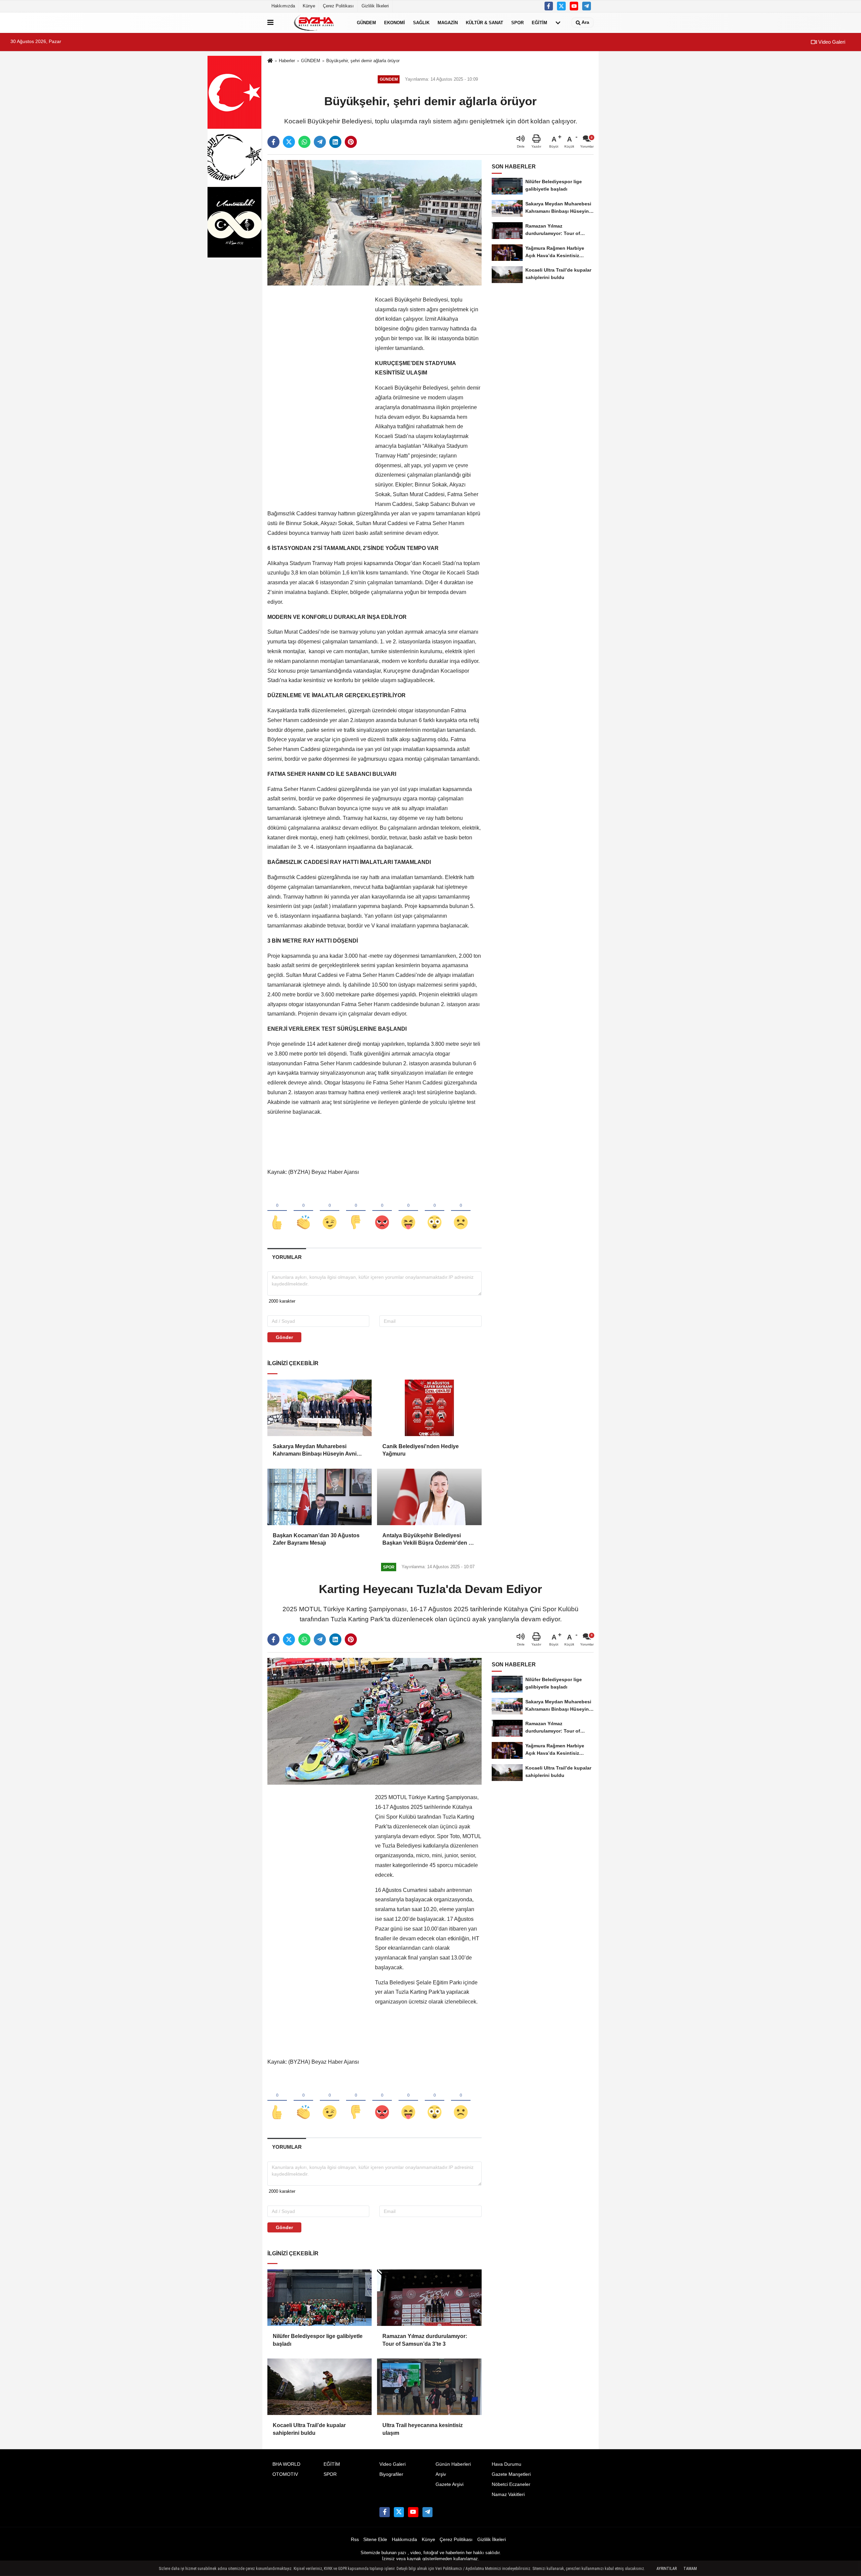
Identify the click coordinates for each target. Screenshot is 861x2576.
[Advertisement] (318, 396)
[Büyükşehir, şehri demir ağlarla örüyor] (375, 223)
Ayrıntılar (667, 2569)
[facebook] (273, 142)
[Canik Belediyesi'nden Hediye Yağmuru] (429, 1408)
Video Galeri (831, 42)
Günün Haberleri (453, 2464)
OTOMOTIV (285, 2474)
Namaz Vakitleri (508, 2494)
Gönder (284, 1337)
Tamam (690, 2569)
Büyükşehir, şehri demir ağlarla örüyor (363, 61)
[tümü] (558, 23)
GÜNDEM (366, 22)
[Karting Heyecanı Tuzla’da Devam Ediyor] (375, 1721)
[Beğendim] (277, 1211)
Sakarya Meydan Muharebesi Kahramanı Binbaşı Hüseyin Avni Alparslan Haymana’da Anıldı (315, 1451)
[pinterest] (351, 142)
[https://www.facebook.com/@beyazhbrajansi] (574, 6)
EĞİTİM (539, 22)
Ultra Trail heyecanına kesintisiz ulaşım (423, 2429)
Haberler (287, 61)
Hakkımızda (283, 6)
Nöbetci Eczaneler (511, 2484)
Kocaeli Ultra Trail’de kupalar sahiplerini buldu (309, 2429)
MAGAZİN (448, 22)
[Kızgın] (382, 1211)
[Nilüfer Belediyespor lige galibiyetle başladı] (320, 2298)
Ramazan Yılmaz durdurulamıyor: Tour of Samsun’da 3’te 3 (425, 2340)
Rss (355, 2540)
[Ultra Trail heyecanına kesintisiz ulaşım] (429, 2387)
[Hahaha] (408, 1211)
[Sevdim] (330, 1211)
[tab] (287, 1257)
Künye (309, 6)
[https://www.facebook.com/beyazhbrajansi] (549, 6)
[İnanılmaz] (435, 1211)
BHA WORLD (286, 2464)
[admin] (587, 6)
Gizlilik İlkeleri (375, 6)
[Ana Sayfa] (270, 61)
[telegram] (320, 142)
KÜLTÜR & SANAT (484, 22)
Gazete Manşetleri (511, 2474)
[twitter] (289, 142)
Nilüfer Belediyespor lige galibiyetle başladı (318, 2340)
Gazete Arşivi (450, 2484)
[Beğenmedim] (356, 1211)
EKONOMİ (395, 22)
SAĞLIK (421, 22)
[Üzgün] (461, 1211)
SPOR (517, 22)
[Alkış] (303, 1211)
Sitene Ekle (375, 2540)
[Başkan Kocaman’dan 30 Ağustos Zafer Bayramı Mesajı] (320, 1497)
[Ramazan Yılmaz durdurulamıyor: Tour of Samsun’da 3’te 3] (429, 2298)
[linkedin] (335, 142)
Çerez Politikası (338, 6)
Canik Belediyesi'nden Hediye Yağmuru (421, 1450)
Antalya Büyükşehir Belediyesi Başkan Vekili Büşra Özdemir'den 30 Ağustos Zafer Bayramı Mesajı (428, 1540)
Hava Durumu (507, 2464)
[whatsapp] (304, 142)
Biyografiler (391, 2474)
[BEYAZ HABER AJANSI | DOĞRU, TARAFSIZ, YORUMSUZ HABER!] (314, 23)
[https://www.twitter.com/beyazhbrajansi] (561, 6)
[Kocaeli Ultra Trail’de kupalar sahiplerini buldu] (320, 2387)
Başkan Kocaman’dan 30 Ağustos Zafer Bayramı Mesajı (316, 1539)
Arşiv (441, 2474)
